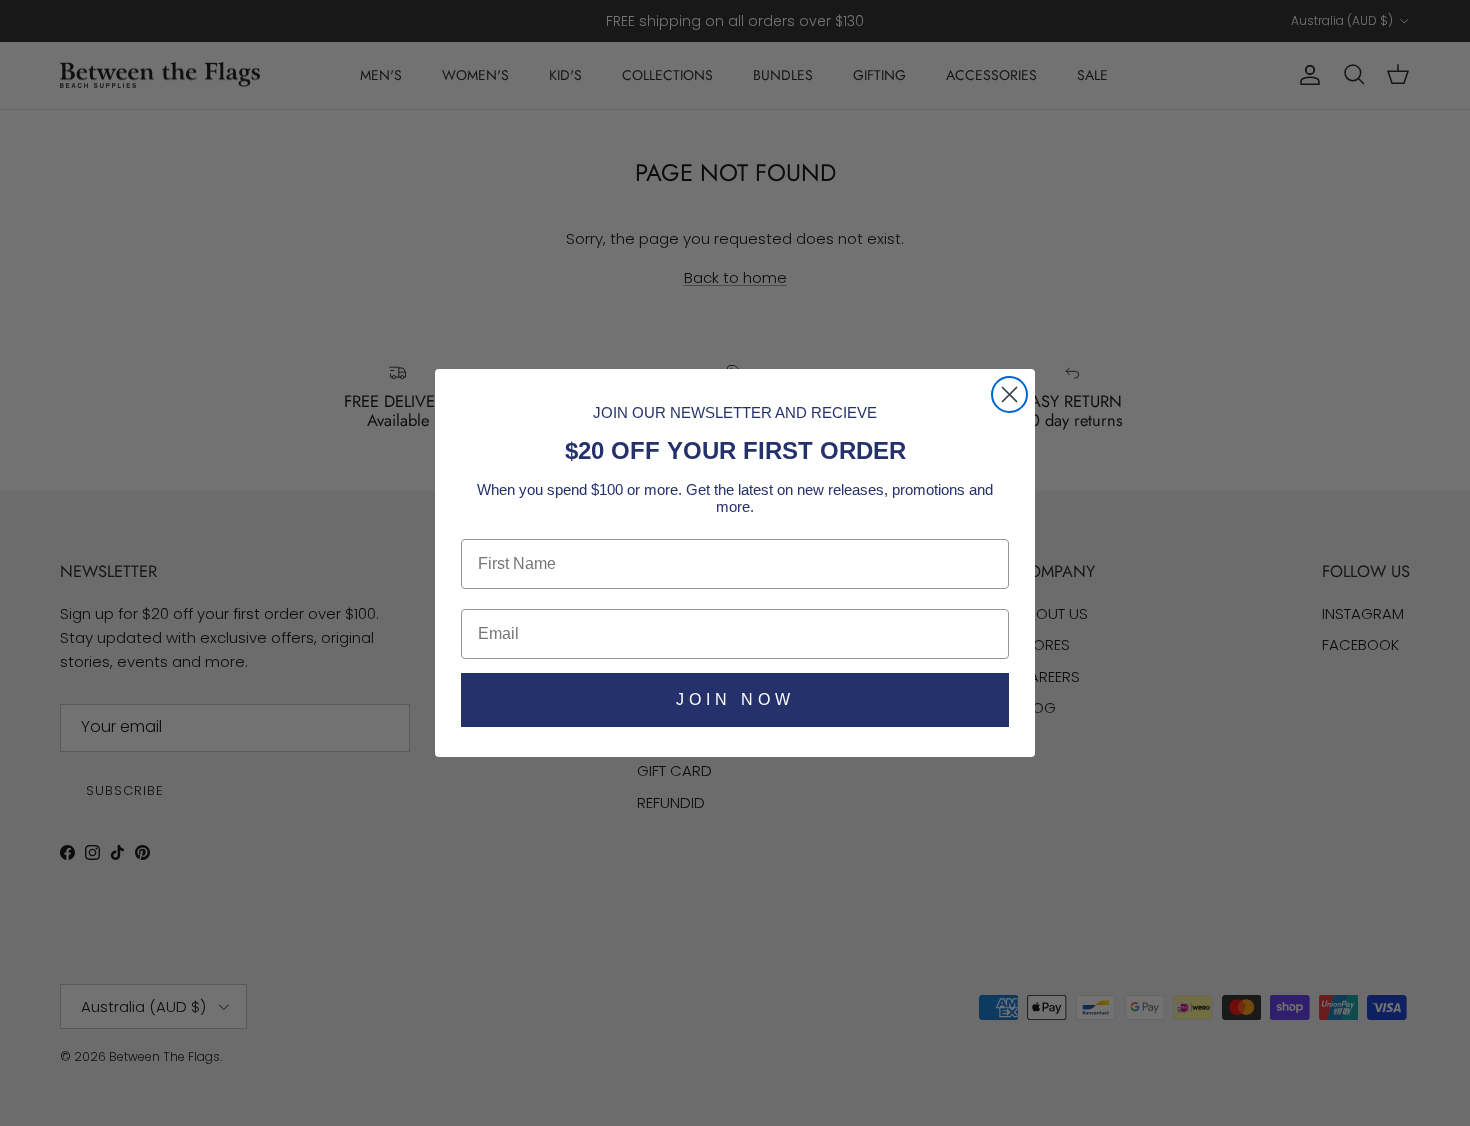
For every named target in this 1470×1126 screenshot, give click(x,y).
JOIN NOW (735, 699)
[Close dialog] (1009, 394)
